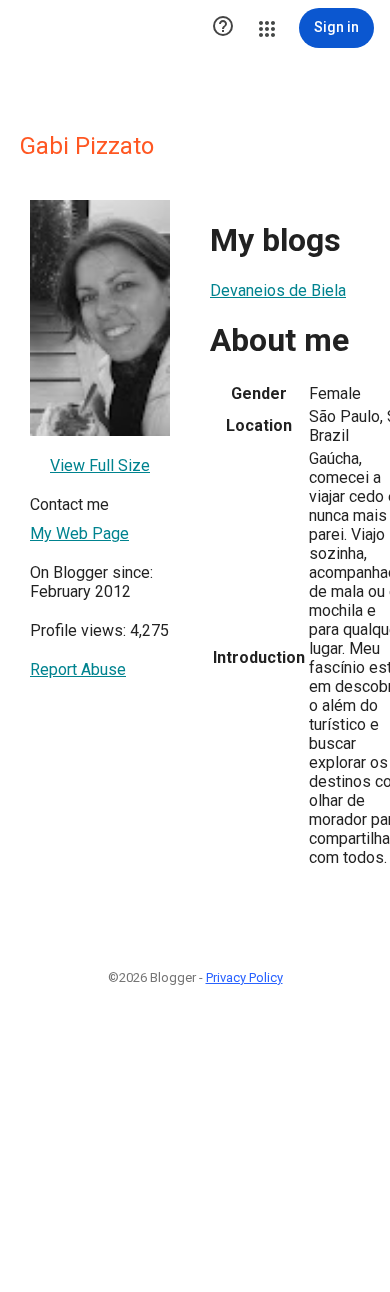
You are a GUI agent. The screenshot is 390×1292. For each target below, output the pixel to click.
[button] (223, 28)
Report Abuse (78, 669)
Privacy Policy (244, 977)
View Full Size (100, 465)
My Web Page (79, 533)
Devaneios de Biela (278, 290)
